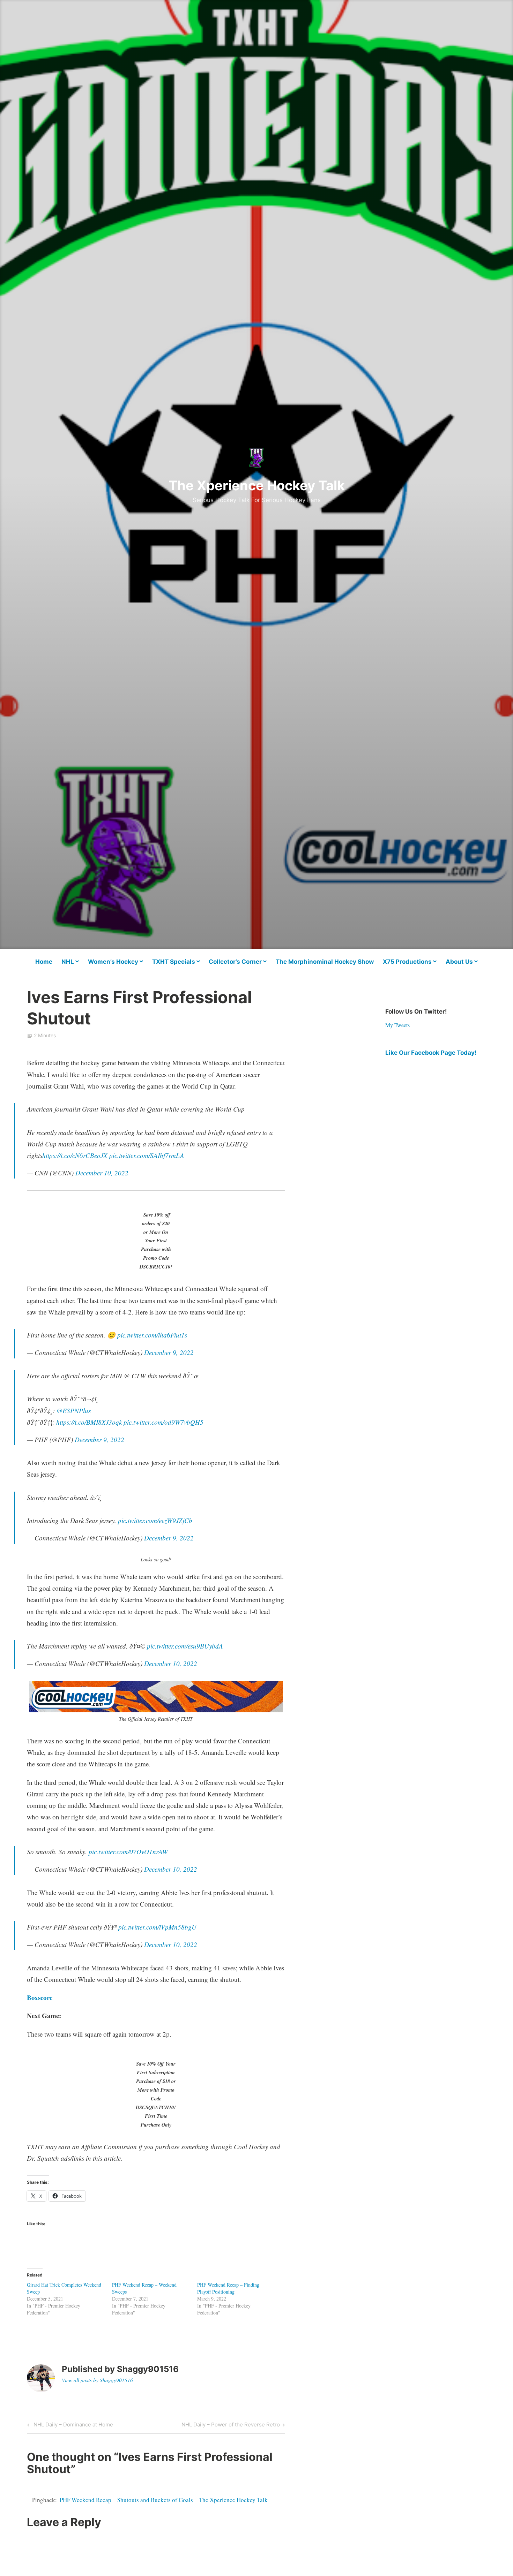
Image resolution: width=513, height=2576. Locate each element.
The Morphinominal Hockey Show (325, 962)
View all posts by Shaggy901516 (97, 2380)
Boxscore (40, 1997)
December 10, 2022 (102, 1173)
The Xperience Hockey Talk (257, 485)
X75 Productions (407, 962)
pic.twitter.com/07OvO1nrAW (128, 1852)
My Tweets (397, 1025)
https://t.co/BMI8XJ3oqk (89, 1422)
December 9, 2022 (169, 1352)
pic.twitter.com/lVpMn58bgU (157, 1927)
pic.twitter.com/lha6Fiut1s (152, 1335)
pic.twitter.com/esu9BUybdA (185, 1646)
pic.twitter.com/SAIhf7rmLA (147, 1155)
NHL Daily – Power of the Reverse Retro (231, 2426)
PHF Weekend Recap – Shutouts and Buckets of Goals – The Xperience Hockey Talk (164, 2500)
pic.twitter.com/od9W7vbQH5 (163, 1422)
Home (44, 962)
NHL (68, 962)
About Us (459, 962)
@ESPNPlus (74, 1411)
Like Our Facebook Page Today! (431, 1053)
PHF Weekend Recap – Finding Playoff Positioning (228, 2288)
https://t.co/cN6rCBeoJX (75, 1155)
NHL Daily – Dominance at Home (72, 2426)
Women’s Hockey (113, 962)
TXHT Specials (174, 962)
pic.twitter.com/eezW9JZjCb (155, 1520)
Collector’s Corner (235, 962)
